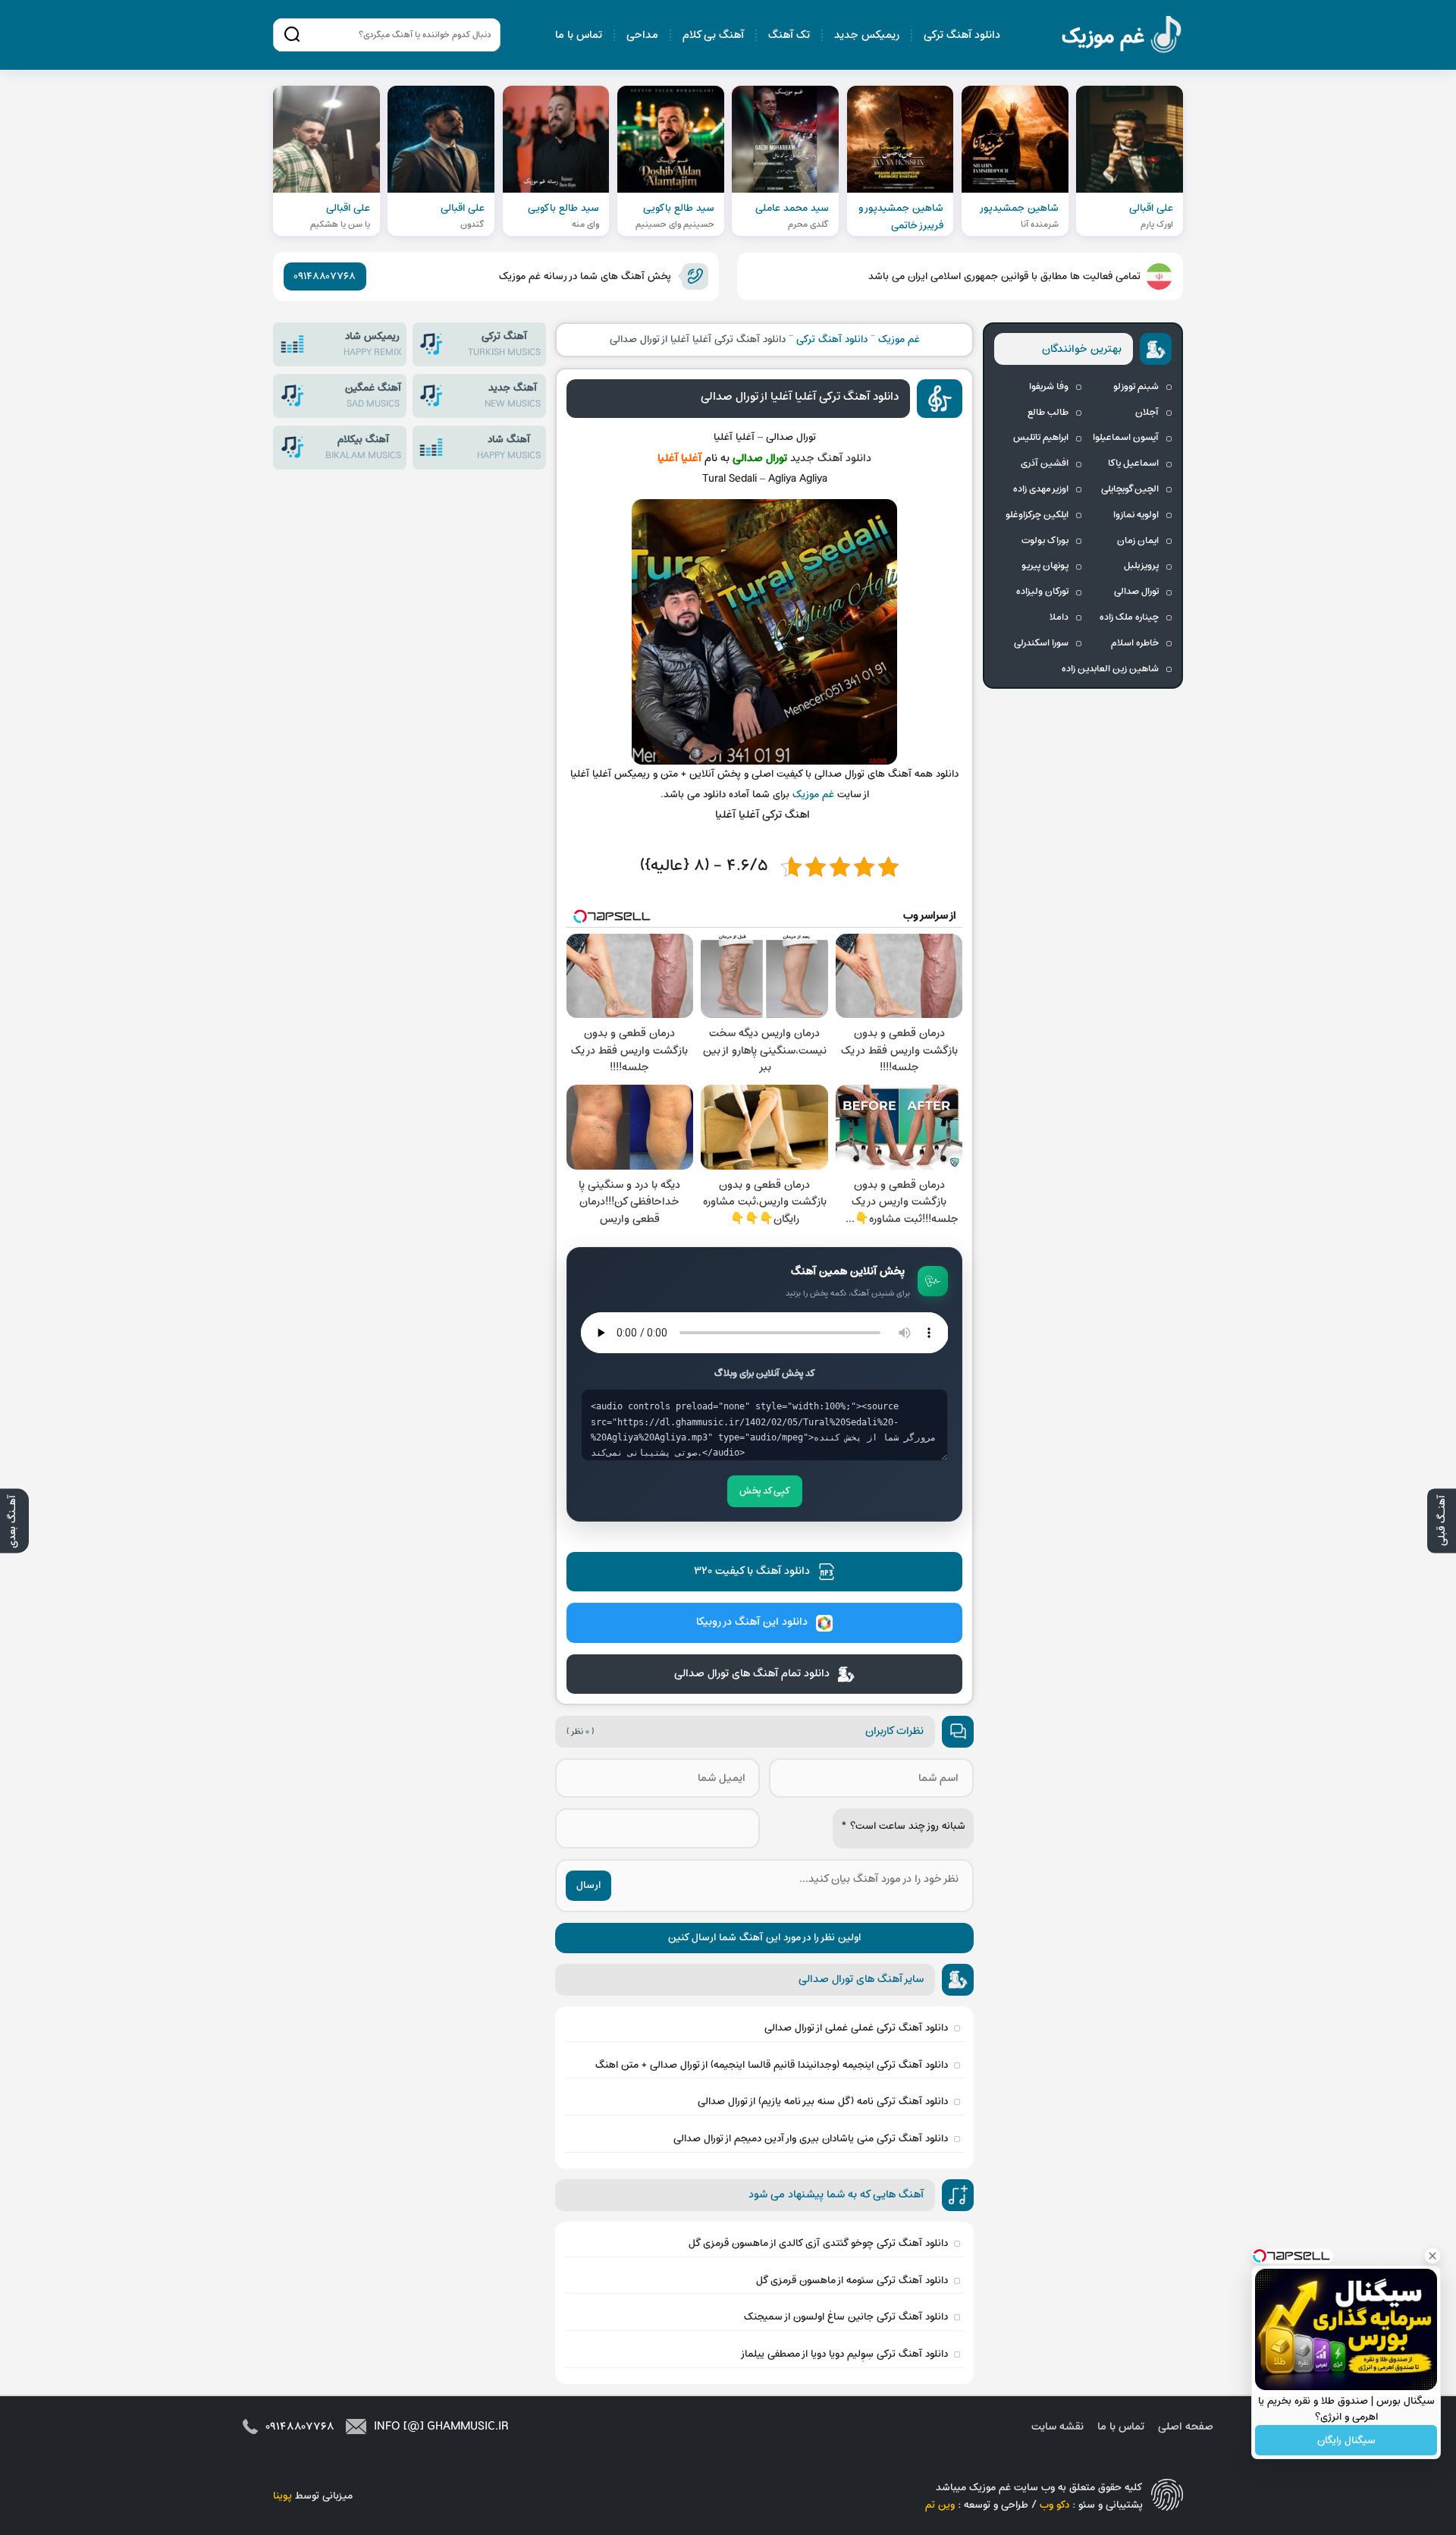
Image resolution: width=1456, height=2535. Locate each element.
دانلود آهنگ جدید (831, 459)
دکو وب (1054, 2505)
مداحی (642, 35)
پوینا (282, 2496)
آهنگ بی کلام (713, 35)
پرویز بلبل (1141, 566)
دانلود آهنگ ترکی (962, 35)
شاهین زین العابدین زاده (1110, 669)
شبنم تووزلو (1136, 387)
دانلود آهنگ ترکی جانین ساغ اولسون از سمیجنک (846, 2317)
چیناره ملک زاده (1129, 617)
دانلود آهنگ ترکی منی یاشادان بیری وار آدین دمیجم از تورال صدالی (811, 2139)
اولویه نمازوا (1136, 515)
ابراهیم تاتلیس (1041, 438)
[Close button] (1432, 2256)
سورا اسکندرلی (1041, 643)
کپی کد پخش (765, 1491)
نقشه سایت (1057, 2427)
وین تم (940, 2505)
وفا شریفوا (1049, 387)
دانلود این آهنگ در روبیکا (752, 1622)
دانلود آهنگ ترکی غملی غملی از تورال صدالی (856, 2028)
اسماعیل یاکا (1133, 463)
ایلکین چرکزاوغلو (1037, 515)
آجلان (1147, 413)
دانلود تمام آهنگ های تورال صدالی (752, 1674)
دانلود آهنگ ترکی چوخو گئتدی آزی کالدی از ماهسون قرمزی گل (818, 2243)
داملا (1059, 617)
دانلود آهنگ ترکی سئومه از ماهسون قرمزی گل (852, 2281)
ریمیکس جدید (867, 35)
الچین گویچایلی (1130, 489)
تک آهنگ (789, 35)
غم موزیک (1122, 37)
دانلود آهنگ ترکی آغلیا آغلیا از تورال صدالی (800, 397)
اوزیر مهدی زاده (1041, 489)
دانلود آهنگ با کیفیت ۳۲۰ (752, 1571)
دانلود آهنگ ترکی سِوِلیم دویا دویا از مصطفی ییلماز (844, 2354)
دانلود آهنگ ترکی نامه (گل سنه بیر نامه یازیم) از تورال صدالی (823, 2102)
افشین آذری (1045, 463)
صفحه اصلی (1186, 2427)
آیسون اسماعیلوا (1126, 438)
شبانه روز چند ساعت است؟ (903, 1826)
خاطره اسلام (1135, 643)
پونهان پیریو (1045, 566)
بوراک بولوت (1045, 541)
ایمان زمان (1138, 541)
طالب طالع (1048, 413)
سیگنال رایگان (1346, 2441)
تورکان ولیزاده (1042, 592)
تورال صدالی (1136, 592)
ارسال (588, 1885)
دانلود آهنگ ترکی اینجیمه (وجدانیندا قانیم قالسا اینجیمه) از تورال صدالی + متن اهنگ (772, 2065)
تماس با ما (579, 35)
